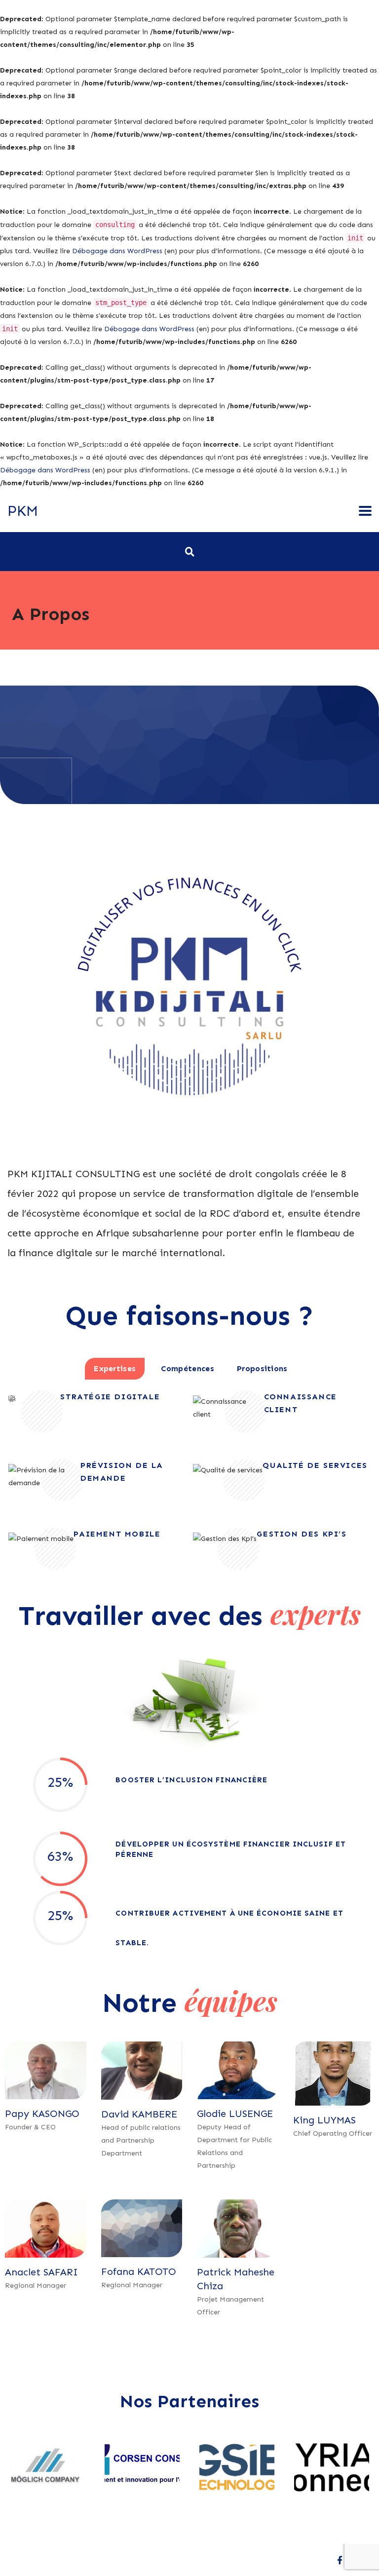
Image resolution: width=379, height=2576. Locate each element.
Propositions (262, 1368)
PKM (23, 511)
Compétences (188, 1368)
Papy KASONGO (42, 2114)
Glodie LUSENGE (235, 2114)
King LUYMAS (324, 2120)
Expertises (115, 1368)
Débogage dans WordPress (117, 251)
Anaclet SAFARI (41, 2272)
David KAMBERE (139, 2114)
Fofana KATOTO (139, 2271)
